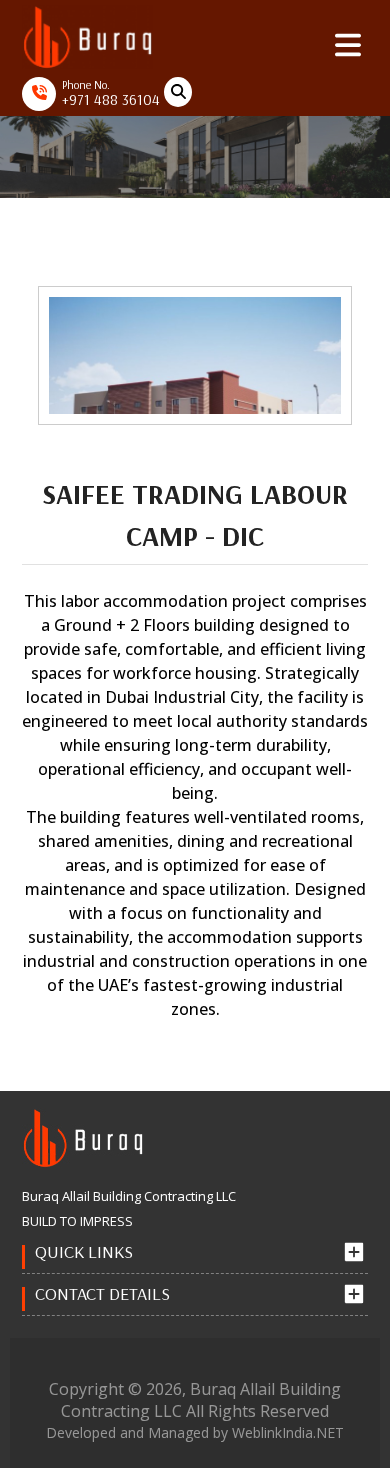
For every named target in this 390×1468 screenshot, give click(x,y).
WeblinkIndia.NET (288, 1432)
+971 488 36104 (111, 99)
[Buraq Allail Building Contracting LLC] (87, 36)
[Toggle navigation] (348, 45)
